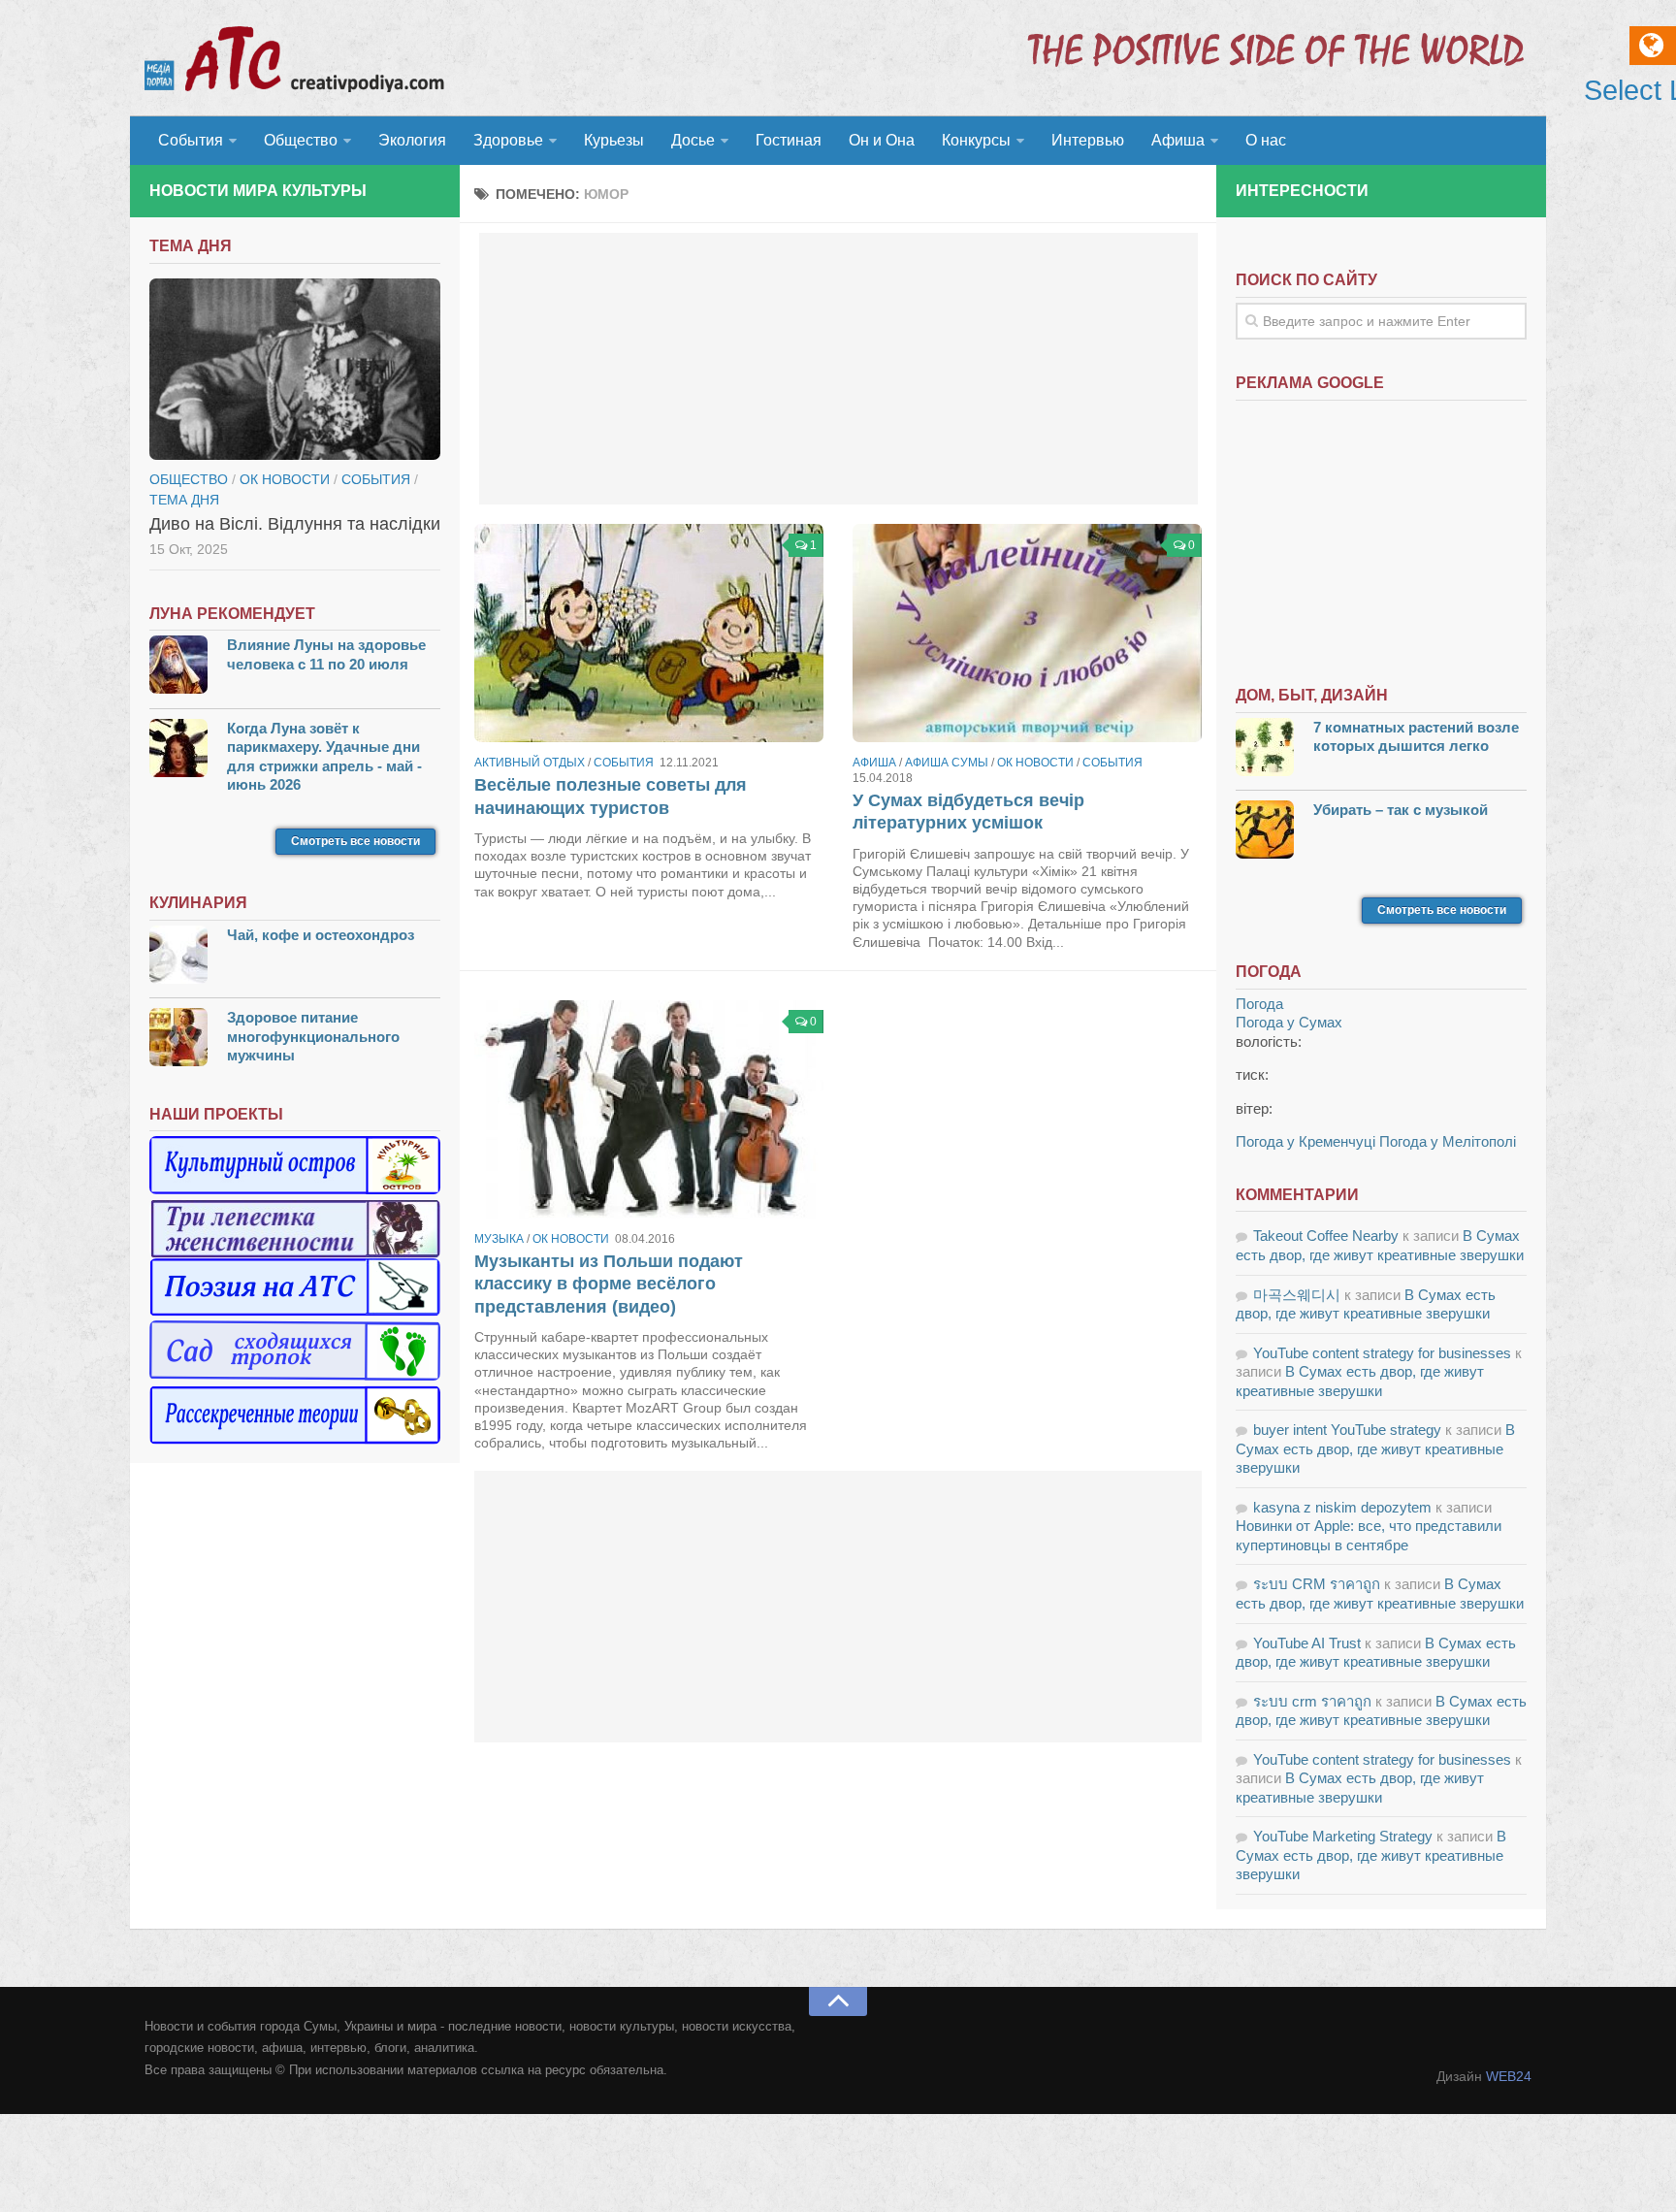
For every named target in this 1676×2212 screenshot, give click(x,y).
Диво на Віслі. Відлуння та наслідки (295, 524)
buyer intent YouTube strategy (1347, 1430)
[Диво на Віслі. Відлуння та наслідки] (295, 370)
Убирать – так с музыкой (1401, 810)
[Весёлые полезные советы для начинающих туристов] (649, 633)
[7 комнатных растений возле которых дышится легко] (1265, 749)
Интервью (1088, 140)
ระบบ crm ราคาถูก (1312, 1701)
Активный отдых (530, 763)
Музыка (499, 1239)
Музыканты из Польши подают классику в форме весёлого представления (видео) (609, 1284)
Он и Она (882, 140)
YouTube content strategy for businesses (1382, 1353)
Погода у (1289, 1022)
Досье (693, 140)
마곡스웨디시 (1297, 1295)
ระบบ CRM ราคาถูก (1317, 1584)
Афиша (1178, 140)
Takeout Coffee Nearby (1326, 1236)
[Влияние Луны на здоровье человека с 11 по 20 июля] (178, 667)
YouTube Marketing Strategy (1343, 1836)
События (191, 140)
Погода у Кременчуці (1305, 1141)
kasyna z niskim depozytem (1342, 1507)
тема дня (184, 500)
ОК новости (1035, 763)
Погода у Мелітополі (1448, 1141)
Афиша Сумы (947, 763)
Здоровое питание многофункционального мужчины (313, 1036)
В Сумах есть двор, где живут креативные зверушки (1375, 1448)
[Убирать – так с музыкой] (1265, 832)
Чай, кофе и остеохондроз (321, 935)
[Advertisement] (838, 369)
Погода (1259, 1004)
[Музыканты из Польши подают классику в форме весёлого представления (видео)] (649, 1109)
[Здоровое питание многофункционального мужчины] (178, 1040)
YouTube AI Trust (1307, 1643)
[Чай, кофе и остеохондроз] (178, 957)
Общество (301, 140)
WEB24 (1509, 2076)
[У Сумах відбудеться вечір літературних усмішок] (1027, 633)
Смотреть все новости (355, 841)
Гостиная (789, 140)
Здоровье (508, 140)
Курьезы (614, 140)
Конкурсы (976, 140)
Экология (412, 140)
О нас (1266, 140)
